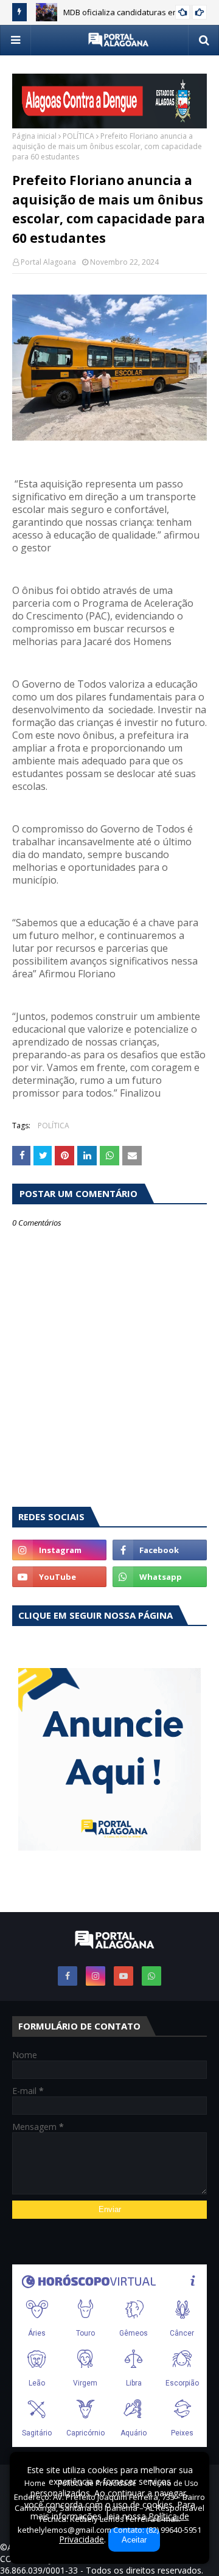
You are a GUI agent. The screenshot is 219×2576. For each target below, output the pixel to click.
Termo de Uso (173, 2483)
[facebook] (160, 1550)
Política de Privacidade (97, 2483)
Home (35, 2483)
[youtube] (59, 1577)
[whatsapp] (160, 1577)
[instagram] (59, 1550)
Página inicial (34, 136)
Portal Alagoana (48, 262)
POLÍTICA (78, 136)
